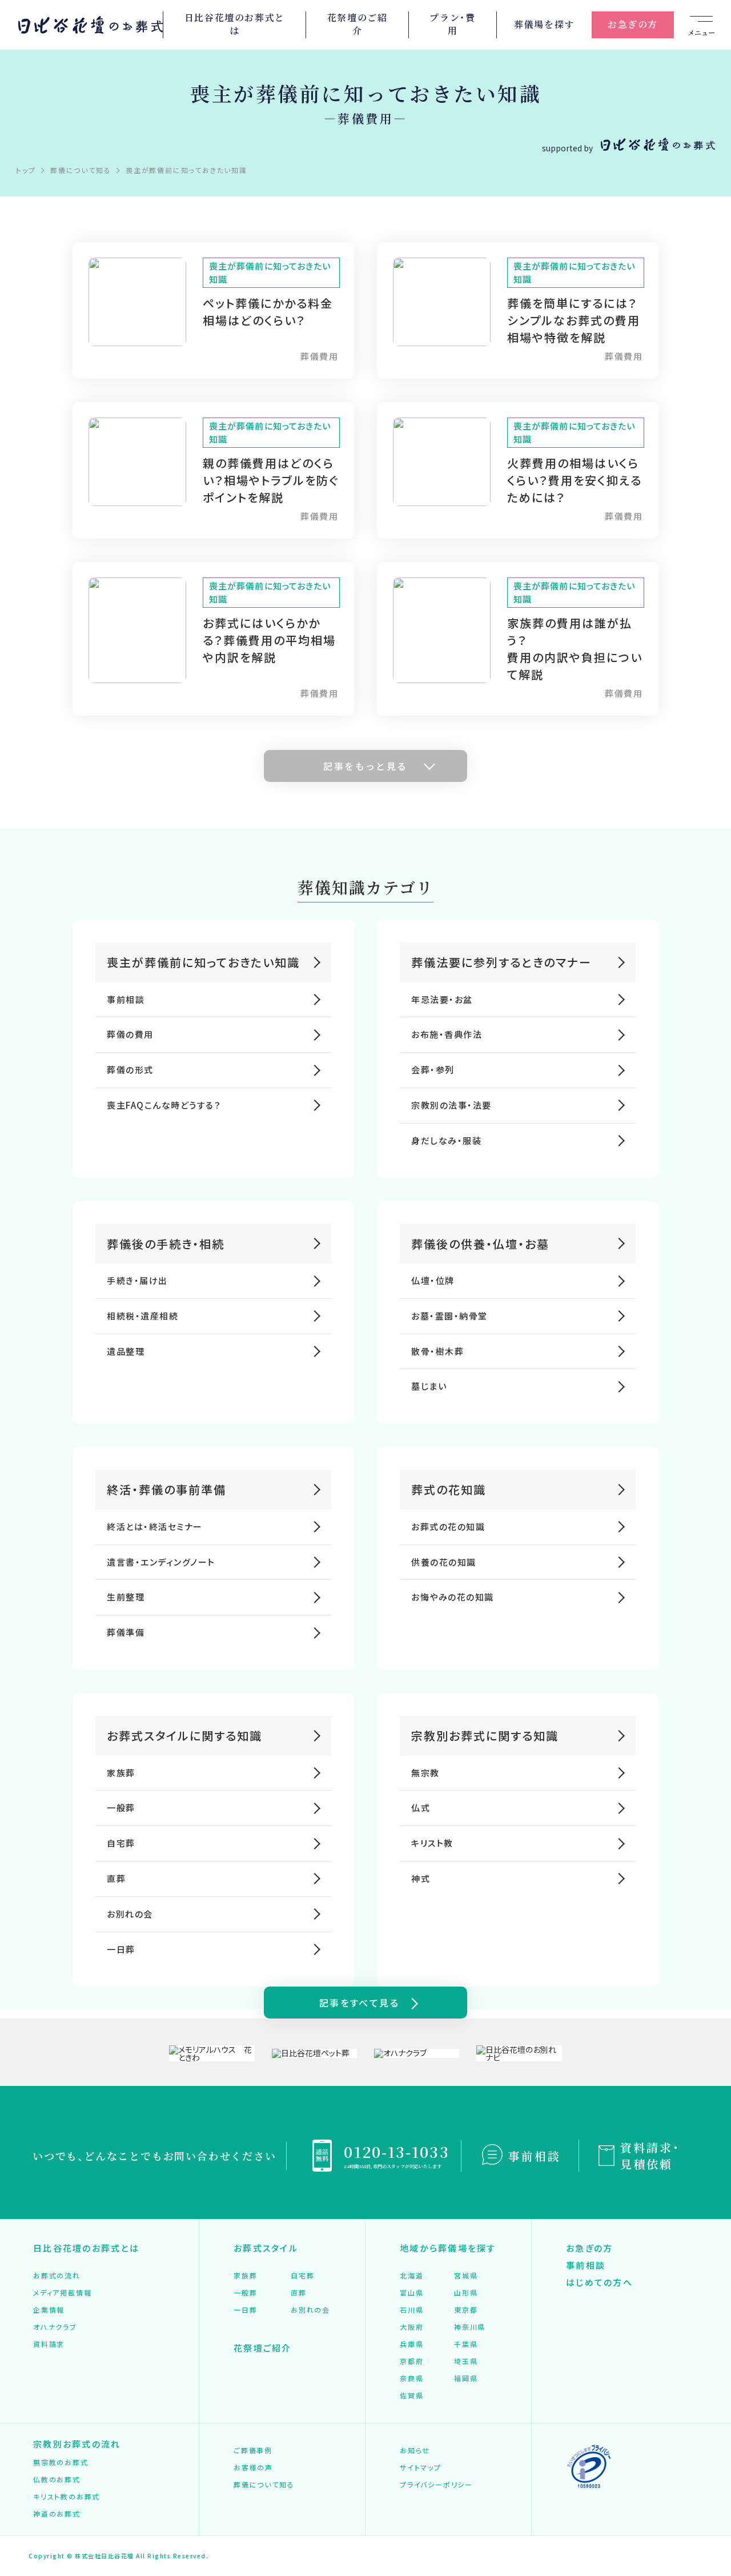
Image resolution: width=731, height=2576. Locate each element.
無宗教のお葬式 (61, 2462)
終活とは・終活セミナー (155, 1526)
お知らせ (415, 2450)
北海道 (411, 2275)
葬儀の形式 (130, 1070)
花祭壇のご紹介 (358, 25)
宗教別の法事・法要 (451, 1105)
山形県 (466, 2292)
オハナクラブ (55, 2327)
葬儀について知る (264, 2484)
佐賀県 (411, 2395)
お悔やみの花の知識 (453, 1597)
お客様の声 (253, 2467)
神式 (421, 1878)
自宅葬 (121, 1843)
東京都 (466, 2310)
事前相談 (126, 999)
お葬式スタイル (266, 2248)
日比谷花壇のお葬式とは (235, 25)
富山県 (411, 2292)
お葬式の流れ (57, 2275)
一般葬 (121, 1807)
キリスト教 (432, 1843)
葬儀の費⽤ (130, 1034)
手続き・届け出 (137, 1280)
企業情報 (49, 2310)
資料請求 (49, 2344)
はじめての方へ (599, 2282)
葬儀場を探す (544, 24)
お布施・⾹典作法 (447, 1034)
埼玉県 (466, 2361)
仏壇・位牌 (433, 1280)
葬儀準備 (126, 1632)
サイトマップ (421, 2467)
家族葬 (121, 1773)
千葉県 (466, 2344)
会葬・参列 (433, 1070)
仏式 (421, 1807)
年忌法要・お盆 (442, 999)
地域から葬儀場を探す (448, 2248)
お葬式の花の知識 (448, 1526)
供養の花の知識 (444, 1562)
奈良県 (411, 2378)
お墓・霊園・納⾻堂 (449, 1316)
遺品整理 (126, 1351)
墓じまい (429, 1386)
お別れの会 (130, 1914)
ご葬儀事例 (253, 2450)
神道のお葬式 (57, 2513)
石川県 (411, 2310)
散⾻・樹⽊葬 (437, 1351)
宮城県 (466, 2275)
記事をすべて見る (359, 2003)
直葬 (116, 1878)
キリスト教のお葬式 (67, 2496)
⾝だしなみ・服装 (446, 1140)
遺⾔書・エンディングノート (161, 1562)
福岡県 (466, 2378)
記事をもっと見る (365, 766)
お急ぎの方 (633, 24)
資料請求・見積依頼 (650, 2156)
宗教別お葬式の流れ (77, 2444)
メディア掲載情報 (62, 2292)
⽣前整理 (126, 1597)
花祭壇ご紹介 (263, 2348)
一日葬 (121, 1949)
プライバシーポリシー (436, 2484)
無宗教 (425, 1773)
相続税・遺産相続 (142, 1316)
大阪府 (411, 2327)
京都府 (411, 2361)
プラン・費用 (452, 25)
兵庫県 (411, 2344)
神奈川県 (470, 2327)
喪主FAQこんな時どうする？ (164, 1105)
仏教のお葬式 (57, 2479)
